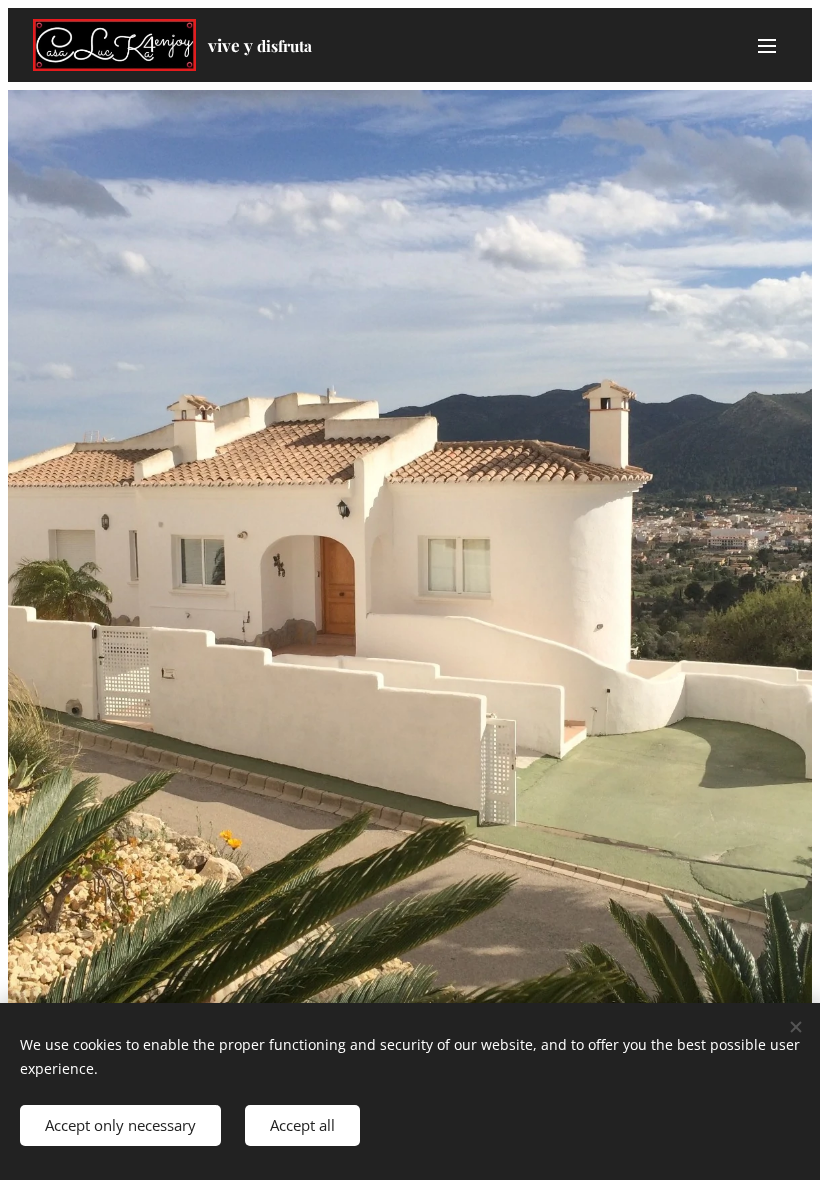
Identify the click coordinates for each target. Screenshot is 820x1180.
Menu (767, 45)
